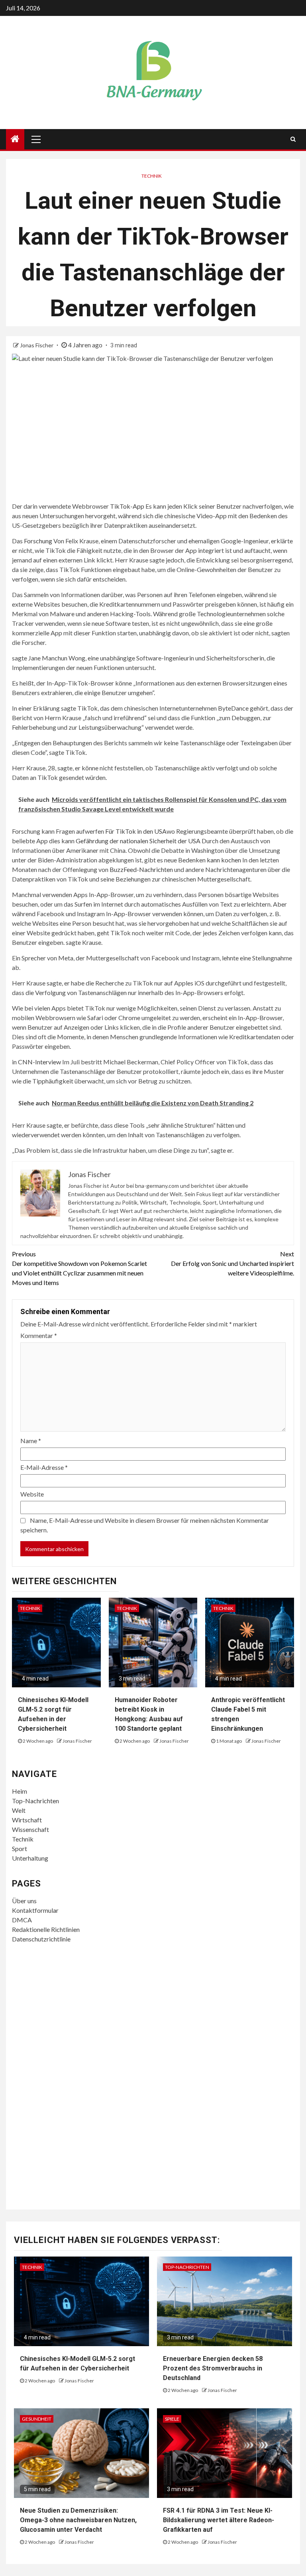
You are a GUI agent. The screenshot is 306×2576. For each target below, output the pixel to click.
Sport (20, 1848)
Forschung (38, 541)
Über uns (24, 1901)
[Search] (293, 139)
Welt (19, 1810)
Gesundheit (37, 2419)
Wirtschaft (27, 1820)
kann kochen (224, 860)
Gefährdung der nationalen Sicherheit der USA (138, 841)
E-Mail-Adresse (44, 1467)
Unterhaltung (30, 1858)
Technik (152, 176)
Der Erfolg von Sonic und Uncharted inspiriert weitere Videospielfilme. (232, 1263)
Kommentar (39, 1335)
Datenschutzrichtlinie (41, 1939)
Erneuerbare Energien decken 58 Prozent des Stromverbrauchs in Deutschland (213, 2368)
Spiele (172, 2419)
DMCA (22, 1920)
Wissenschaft (30, 1829)
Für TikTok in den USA (135, 831)
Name (31, 1441)
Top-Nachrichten (35, 1801)
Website (32, 1494)
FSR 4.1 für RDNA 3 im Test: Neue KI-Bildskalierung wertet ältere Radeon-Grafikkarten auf (219, 2520)
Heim (20, 1791)
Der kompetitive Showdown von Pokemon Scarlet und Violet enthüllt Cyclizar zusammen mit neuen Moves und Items (79, 1268)
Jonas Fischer (37, 345)
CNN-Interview (39, 1062)
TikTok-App (127, 506)
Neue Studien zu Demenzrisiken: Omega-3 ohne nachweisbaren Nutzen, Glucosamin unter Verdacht (78, 2520)
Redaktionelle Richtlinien (46, 1929)
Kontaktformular (35, 1910)
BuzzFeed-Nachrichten (141, 869)
